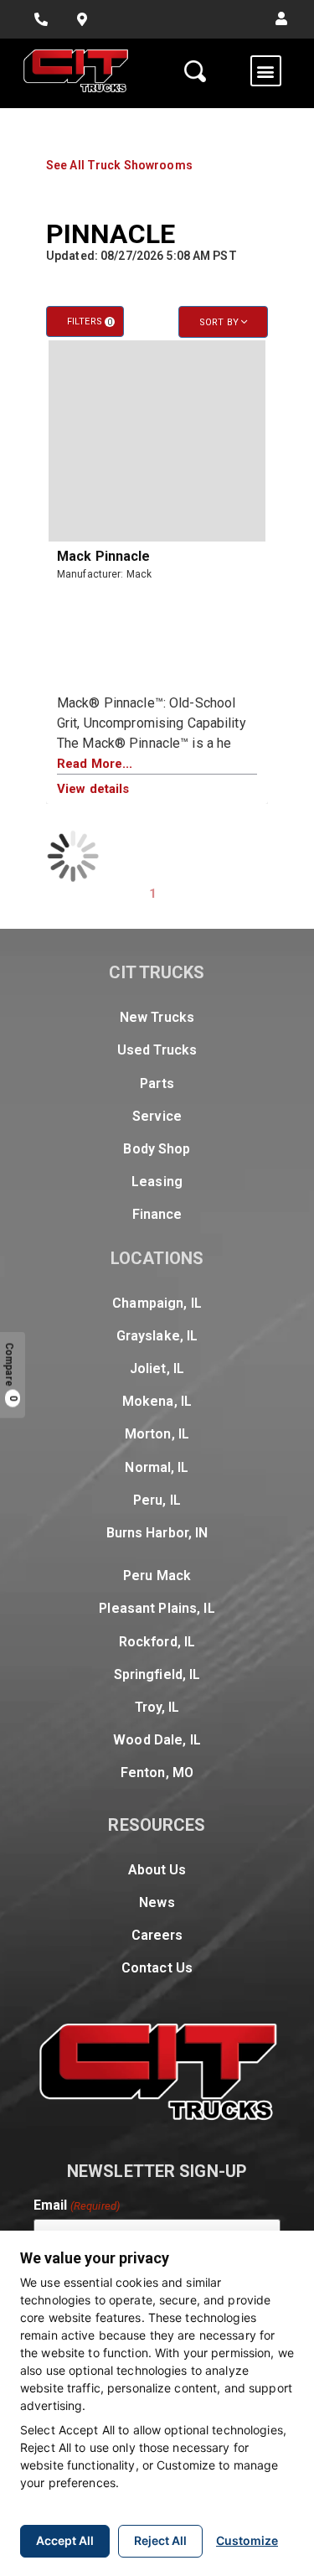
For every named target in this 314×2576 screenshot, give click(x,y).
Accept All (65, 2540)
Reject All (160, 2540)
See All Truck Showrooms (119, 165)
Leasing (157, 1182)
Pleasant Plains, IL (157, 1608)
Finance (157, 1214)
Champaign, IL (157, 1303)
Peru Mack (157, 1576)
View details (93, 789)
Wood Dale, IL (157, 1740)
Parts (157, 1083)
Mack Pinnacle (104, 556)
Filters (90, 321)
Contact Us (157, 1968)
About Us (157, 1870)
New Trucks (157, 1017)
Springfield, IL (157, 1674)
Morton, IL (157, 1434)
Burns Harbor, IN (157, 1533)
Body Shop (157, 1149)
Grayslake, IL (157, 1336)
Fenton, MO (157, 1773)
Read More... (95, 764)
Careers (157, 1935)
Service (157, 1116)
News (157, 1902)
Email (77, 2205)
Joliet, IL (157, 1368)
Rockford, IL (157, 1642)
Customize (247, 2540)
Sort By (220, 322)
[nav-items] (41, 19)
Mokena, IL (157, 1401)
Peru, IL (157, 1500)
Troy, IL (157, 1707)
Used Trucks (157, 1050)
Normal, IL (157, 1467)
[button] (281, 19)
